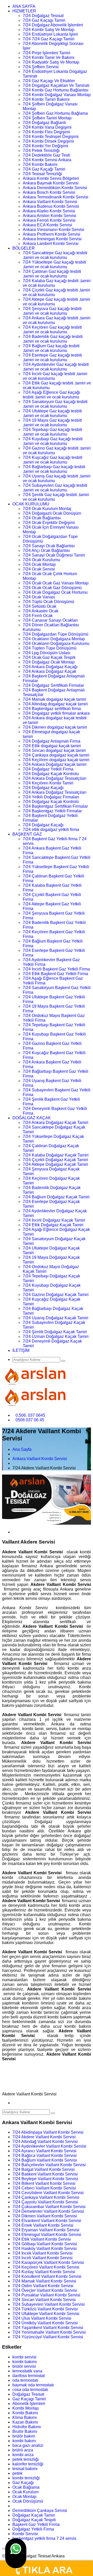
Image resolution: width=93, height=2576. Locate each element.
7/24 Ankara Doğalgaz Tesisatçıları (55, 778)
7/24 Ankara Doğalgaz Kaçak (49, 671)
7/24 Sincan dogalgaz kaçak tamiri (54, 750)
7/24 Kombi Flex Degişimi (46, 132)
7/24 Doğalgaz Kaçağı (43, 788)
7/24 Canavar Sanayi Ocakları (50, 620)
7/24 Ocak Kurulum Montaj (47, 509)
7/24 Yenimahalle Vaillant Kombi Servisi (49, 2332)
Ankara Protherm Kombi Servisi (52, 234)
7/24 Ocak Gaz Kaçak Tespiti (49, 657)
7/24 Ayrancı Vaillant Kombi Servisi (44, 2151)
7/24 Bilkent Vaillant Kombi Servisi (44, 2183)
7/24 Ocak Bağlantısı (42, 518)
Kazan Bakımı (25, 2422)
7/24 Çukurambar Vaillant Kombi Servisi (49, 2207)
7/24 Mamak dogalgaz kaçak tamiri (55, 699)
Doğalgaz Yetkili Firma (33, 2529)
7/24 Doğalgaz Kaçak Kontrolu (51, 774)
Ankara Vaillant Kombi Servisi (50, 202)
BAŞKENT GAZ (27, 834)
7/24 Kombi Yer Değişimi (45, 146)
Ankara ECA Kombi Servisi (47, 225)
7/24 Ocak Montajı (39, 564)
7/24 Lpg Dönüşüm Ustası (47, 653)
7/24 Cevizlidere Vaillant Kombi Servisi (48, 2193)
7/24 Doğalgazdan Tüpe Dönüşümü (56, 634)
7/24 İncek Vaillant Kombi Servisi (42, 2253)
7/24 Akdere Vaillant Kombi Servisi (44, 2137)
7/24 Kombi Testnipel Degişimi (51, 137)
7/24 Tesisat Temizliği (42, 174)
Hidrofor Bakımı (27, 2427)
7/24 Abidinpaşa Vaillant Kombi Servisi (48, 2132)
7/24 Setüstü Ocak (40, 606)
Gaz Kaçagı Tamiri (29, 2399)
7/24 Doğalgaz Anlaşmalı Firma (52, 741)
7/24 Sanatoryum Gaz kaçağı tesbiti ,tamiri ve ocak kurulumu (55, 404)
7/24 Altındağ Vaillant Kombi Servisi (45, 2142)
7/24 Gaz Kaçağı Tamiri (44, 169)
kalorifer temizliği (28, 2464)
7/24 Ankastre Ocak (41, 611)
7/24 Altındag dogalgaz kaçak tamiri (55, 704)
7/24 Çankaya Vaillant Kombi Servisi (46, 2197)
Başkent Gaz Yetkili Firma (36, 2524)
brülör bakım (24, 2436)
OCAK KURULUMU (31, 504)
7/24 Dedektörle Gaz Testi (46, 155)
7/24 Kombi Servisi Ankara (47, 160)
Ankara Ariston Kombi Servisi (49, 216)
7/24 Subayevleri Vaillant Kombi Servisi (49, 2304)
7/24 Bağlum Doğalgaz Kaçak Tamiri (56, 1197)
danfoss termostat (29, 2376)
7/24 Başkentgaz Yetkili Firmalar (52, 811)
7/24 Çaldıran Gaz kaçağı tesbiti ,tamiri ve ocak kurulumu (52, 274)
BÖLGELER (24, 248)
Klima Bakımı (25, 2417)
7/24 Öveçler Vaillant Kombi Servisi (45, 2290)
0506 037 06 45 (30, 1420)
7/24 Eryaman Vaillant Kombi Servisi (46, 2230)
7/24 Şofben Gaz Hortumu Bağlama (55, 113)
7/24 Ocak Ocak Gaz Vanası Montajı (56, 583)
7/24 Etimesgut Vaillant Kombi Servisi (47, 2235)
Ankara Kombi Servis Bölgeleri (51, 178)
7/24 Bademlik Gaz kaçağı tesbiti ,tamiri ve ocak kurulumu (53, 339)
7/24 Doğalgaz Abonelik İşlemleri (53, 25)
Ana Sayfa (22, 1449)
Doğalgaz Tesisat (28, 2394)
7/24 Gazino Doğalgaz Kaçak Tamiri (56, 1295)
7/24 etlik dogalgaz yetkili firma (51, 830)
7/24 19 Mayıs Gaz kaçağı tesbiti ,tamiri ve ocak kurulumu (52, 423)
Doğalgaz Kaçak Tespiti (34, 2520)
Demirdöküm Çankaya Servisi (40, 2511)
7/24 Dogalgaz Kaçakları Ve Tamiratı (56, 85)
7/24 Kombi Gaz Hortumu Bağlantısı (56, 90)
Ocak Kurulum (25, 2492)
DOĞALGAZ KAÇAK (32, 1118)
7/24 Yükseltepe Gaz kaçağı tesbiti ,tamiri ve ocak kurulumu (54, 264)
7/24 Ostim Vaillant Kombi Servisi (43, 2286)
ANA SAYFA (24, 6)
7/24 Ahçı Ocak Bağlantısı (46, 550)
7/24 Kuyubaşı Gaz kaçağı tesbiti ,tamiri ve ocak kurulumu (53, 441)
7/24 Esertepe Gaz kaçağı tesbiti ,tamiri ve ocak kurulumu (52, 357)
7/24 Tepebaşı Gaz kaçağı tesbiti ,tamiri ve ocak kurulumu (52, 432)
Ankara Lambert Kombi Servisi (51, 244)
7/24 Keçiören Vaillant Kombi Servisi (46, 2267)
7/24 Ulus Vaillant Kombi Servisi (42, 2318)
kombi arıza (23, 2455)
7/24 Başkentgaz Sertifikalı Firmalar (55, 806)
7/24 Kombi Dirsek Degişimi (48, 141)
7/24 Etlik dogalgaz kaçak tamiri (52, 746)
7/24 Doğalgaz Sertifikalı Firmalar (53, 685)
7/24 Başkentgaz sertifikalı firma (52, 709)
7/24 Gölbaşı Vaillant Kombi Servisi (45, 2244)
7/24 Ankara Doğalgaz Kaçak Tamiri (56, 1123)
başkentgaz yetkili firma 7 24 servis (44, 2538)
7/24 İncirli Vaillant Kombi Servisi (42, 2258)
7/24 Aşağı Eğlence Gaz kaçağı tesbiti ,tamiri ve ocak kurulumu (51, 395)
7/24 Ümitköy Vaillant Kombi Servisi (45, 2323)
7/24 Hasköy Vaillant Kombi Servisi (45, 2249)
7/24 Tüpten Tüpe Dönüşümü (50, 648)
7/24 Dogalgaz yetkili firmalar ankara (56, 713)
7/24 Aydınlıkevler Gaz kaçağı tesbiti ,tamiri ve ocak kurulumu (56, 367)
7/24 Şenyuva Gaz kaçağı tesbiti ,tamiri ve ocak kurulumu (52, 311)
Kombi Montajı (26, 2408)
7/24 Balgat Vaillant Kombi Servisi (44, 2169)
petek (17, 2473)
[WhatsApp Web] (16, 2553)
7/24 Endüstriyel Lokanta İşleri (50, 34)
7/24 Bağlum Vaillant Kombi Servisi (45, 2160)
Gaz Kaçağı (23, 2483)
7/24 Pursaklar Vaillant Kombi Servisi (46, 2295)
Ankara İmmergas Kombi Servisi (52, 239)
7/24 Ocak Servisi (39, 569)
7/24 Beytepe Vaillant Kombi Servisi (45, 2179)
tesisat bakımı (25, 2469)
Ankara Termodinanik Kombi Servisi (56, 197)
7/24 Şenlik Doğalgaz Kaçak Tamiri (55, 1332)
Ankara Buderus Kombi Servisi (51, 206)
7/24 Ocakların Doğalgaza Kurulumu (56, 643)
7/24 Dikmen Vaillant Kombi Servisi (45, 2216)
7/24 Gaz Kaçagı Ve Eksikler (49, 81)
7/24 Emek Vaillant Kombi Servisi (43, 2225)
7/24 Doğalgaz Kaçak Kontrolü (51, 802)
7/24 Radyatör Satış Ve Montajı (51, 62)
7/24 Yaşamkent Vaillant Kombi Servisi (48, 2328)
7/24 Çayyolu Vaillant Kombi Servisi (45, 2202)
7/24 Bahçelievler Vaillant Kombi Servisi (49, 2165)
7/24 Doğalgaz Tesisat (43, 16)
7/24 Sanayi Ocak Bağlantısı (49, 546)
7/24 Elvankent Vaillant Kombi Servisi (47, 2221)
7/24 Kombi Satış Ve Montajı (49, 30)
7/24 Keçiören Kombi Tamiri (48, 783)
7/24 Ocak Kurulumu (41, 560)
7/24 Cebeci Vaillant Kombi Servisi (44, 2188)
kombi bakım (24, 2441)
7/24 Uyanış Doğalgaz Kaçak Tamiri (56, 1318)
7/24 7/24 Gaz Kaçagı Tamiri (49, 39)
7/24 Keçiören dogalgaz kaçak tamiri (56, 760)
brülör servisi (24, 2366)
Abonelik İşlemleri (29, 2404)
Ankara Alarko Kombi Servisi (49, 211)
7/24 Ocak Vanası (39, 597)
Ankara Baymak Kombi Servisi (51, 183)
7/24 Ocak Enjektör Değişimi (49, 523)
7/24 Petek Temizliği (41, 151)
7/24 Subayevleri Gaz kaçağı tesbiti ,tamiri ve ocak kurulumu (55, 488)
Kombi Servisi (25, 2534)
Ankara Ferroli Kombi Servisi (49, 220)
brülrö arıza (23, 2450)
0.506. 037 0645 (30, 1415)
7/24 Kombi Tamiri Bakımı (46, 99)
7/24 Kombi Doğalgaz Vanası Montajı (57, 95)
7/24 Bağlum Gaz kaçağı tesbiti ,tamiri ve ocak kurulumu (51, 348)
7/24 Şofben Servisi (41, 67)
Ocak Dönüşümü (28, 2501)
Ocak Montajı (24, 2497)
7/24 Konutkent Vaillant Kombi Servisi (47, 2276)
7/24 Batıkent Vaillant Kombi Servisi (45, 2174)
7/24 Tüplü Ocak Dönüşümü (48, 602)
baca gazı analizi (28, 2445)
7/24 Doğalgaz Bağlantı (44, 123)
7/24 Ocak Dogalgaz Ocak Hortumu (55, 592)
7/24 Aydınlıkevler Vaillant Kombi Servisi (49, 2146)
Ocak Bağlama (26, 2487)
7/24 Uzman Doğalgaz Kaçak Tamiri (56, 1336)
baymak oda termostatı (33, 2385)
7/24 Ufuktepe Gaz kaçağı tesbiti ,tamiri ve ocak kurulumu (52, 413)
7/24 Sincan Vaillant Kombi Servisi (44, 2300)
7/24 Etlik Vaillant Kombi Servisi (42, 2239)
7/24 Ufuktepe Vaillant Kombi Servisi (46, 2314)
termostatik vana (27, 2371)
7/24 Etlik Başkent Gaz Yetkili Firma (55, 974)
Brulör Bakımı (25, 2431)
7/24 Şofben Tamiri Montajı (47, 118)
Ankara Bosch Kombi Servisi (49, 192)
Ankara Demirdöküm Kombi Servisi (55, 188)
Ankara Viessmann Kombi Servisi (53, 230)
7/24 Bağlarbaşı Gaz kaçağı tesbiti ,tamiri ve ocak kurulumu (54, 469)
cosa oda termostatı (30, 2390)
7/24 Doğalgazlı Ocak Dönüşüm (52, 513)
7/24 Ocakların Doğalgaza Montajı (54, 639)
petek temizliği (26, 2459)
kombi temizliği (26, 2478)
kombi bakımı (25, 2362)
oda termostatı (25, 2380)
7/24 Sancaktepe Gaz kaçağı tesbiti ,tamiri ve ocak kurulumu (55, 255)
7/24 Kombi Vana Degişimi (47, 127)
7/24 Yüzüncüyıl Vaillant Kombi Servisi (48, 2337)
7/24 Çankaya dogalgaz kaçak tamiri (56, 755)
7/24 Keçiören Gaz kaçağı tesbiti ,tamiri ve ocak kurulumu (52, 330)
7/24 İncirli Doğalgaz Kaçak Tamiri (54, 1220)
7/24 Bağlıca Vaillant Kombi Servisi (45, 2155)
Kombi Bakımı (25, 2413)
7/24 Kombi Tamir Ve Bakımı (49, 57)
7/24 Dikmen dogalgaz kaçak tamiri (55, 727)
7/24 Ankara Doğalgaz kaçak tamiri (55, 764)
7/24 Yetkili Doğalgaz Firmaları (51, 797)
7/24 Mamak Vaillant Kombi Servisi (44, 2281)
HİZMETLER (24, 11)
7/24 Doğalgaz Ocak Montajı (49, 662)
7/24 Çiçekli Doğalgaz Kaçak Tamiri (55, 1160)
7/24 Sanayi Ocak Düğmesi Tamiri (54, 555)
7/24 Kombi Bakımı (40, 164)
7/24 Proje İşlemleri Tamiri (47, 53)
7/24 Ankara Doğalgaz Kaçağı (50, 667)
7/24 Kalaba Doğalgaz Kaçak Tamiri (56, 1155)
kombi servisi (24, 2357)
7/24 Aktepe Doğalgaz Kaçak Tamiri (55, 1164)
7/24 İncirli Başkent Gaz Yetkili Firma (56, 969)
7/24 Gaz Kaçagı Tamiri (44, 20)
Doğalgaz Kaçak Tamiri (34, 2515)
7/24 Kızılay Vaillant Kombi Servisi (44, 2272)
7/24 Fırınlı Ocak (38, 616)
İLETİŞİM (21, 1350)
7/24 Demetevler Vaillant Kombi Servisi (48, 2211)
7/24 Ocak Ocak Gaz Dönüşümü (52, 588)
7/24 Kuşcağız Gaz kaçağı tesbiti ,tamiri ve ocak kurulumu (53, 460)
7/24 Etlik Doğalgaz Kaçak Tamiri (53, 1225)
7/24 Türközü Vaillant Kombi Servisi (45, 2309)
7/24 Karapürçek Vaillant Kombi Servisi (48, 2262)
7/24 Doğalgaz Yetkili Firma (48, 769)
